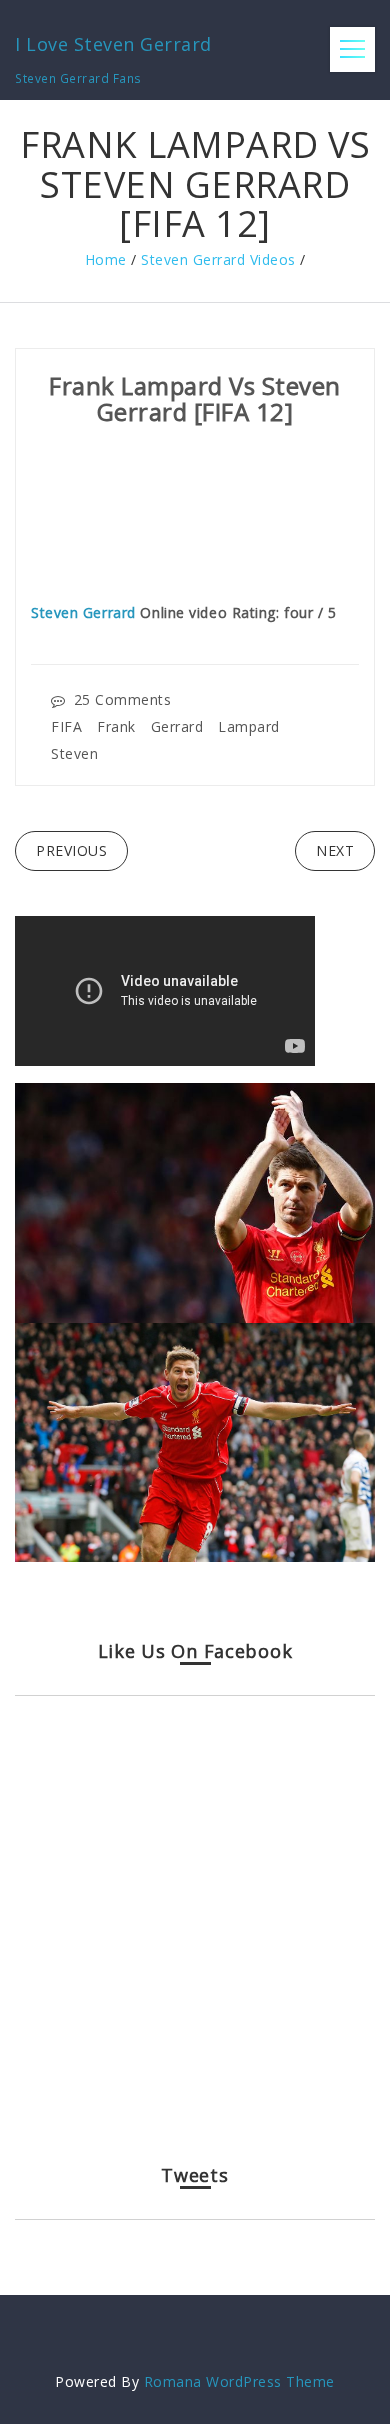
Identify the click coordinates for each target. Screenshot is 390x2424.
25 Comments (122, 699)
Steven (74, 752)
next (335, 850)
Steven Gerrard (83, 612)
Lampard (249, 726)
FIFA (66, 726)
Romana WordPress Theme (239, 2381)
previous (71, 850)
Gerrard (177, 726)
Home (106, 259)
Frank (116, 726)
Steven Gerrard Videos (218, 259)
